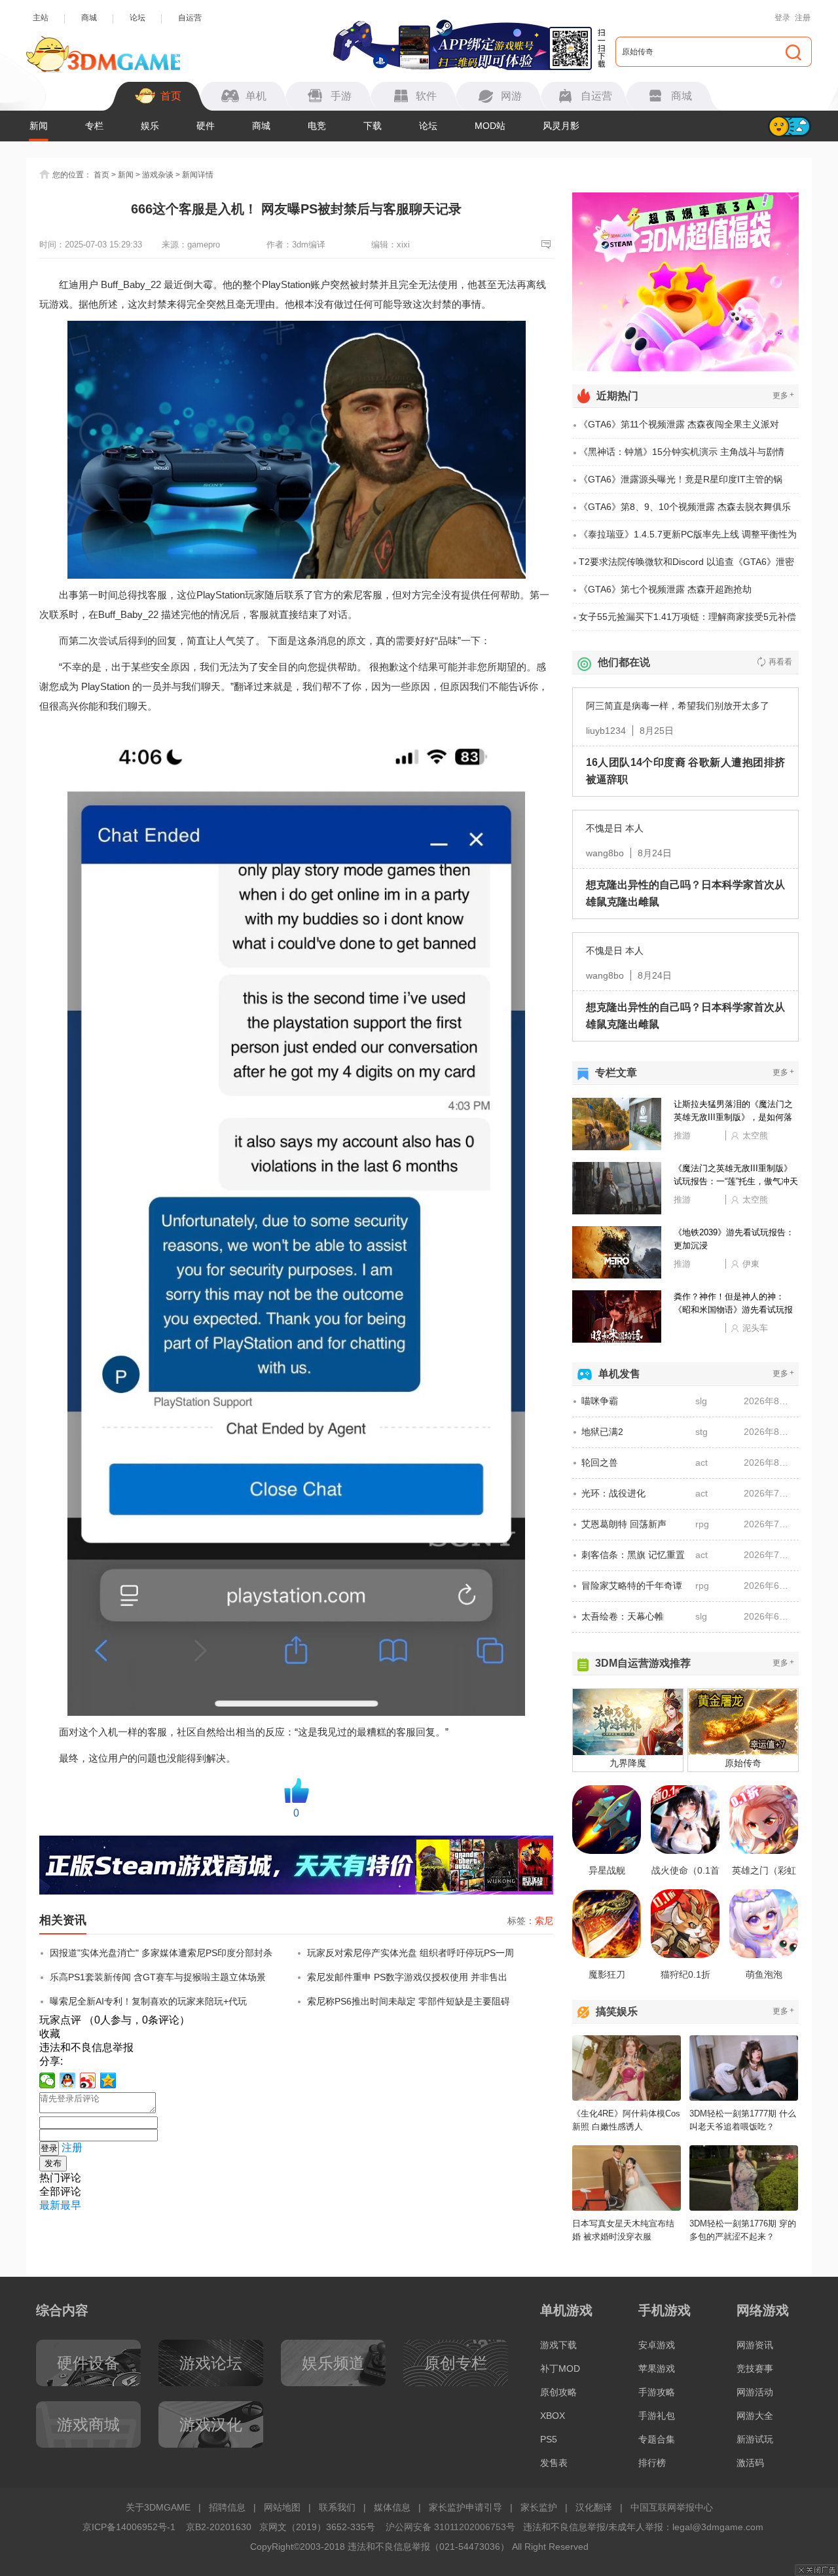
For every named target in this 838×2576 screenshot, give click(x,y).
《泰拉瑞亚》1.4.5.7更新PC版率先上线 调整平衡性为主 (688, 539)
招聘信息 (227, 2507)
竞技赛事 (755, 2368)
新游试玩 (755, 2439)
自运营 (190, 18)
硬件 (206, 126)
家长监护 (539, 2507)
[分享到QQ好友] (68, 2080)
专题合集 (657, 2439)
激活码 (750, 2463)
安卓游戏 (657, 2345)
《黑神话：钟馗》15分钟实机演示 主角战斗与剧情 (682, 452)
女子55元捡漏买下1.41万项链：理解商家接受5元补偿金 (687, 621)
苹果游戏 (657, 2368)
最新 (50, 2205)
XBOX (553, 2416)
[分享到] (108, 2080)
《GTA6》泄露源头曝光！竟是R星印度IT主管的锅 (681, 479)
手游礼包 (657, 2416)
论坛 (137, 18)
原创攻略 (558, 2392)
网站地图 (282, 2507)
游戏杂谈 (158, 175)
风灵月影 (561, 126)
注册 (803, 18)
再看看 (780, 662)
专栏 (94, 126)
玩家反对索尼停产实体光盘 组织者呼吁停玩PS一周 (410, 1953)
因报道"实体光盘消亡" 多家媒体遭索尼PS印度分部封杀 (161, 1953)
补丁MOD (560, 2368)
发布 (53, 2163)
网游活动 (755, 2392)
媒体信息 (392, 2507)
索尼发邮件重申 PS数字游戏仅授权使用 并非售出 (407, 1977)
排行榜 (652, 2463)
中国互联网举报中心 (672, 2507)
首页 (101, 175)
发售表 (554, 2463)
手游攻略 (657, 2392)
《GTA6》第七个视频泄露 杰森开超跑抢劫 (665, 589)
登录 (782, 18)
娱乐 (150, 126)
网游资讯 (755, 2345)
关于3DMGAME (158, 2507)
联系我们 (337, 2507)
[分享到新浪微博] (88, 2080)
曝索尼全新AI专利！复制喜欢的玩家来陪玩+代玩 (148, 2001)
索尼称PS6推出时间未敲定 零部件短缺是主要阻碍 (409, 2001)
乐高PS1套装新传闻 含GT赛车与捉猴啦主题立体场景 (158, 1977)
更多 (783, 395)
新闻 (39, 126)
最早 (71, 2205)
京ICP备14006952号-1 (129, 2527)
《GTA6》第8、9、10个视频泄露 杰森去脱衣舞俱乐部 (685, 511)
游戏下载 (558, 2345)
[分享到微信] (47, 2080)
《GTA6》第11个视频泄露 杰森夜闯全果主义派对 (679, 424)
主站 (41, 18)
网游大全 (755, 2416)
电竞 (317, 126)
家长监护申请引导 (465, 2507)
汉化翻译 (594, 2507)
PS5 (549, 2439)
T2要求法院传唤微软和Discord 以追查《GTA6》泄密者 (686, 566)
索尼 (544, 1921)
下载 (373, 126)
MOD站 (490, 126)
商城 (89, 18)
